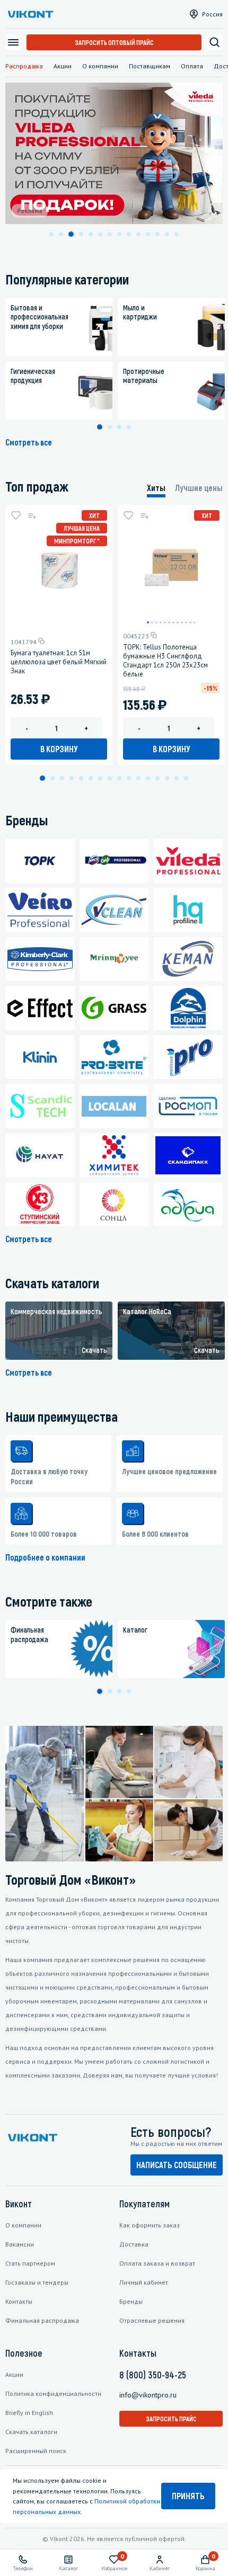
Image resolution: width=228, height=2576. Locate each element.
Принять (188, 2496)
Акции (63, 66)
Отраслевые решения (152, 2320)
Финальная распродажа (42, 2320)
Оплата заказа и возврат (157, 2263)
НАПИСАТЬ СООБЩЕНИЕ (177, 2165)
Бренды (131, 2301)
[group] (59, 1331)
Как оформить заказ (150, 2225)
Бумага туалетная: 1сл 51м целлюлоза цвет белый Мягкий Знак (59, 662)
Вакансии (20, 2244)
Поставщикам (150, 66)
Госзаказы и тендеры (37, 2282)
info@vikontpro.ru (148, 2395)
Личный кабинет (144, 2282)
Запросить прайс (171, 2419)
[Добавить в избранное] (16, 515)
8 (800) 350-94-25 (153, 2375)
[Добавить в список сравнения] (32, 515)
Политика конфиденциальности (53, 2394)
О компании (100, 66)
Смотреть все (29, 442)
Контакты (19, 2301)
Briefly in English (29, 2413)
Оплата (192, 66)
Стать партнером (30, 2263)
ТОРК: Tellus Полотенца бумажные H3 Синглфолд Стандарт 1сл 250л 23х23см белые (165, 661)
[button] (51, 234)
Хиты (156, 488)
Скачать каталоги (31, 2432)
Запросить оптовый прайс (114, 42)
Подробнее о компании (45, 1557)
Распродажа (24, 66)
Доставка (134, 2244)
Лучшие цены (199, 488)
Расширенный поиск (36, 2451)
